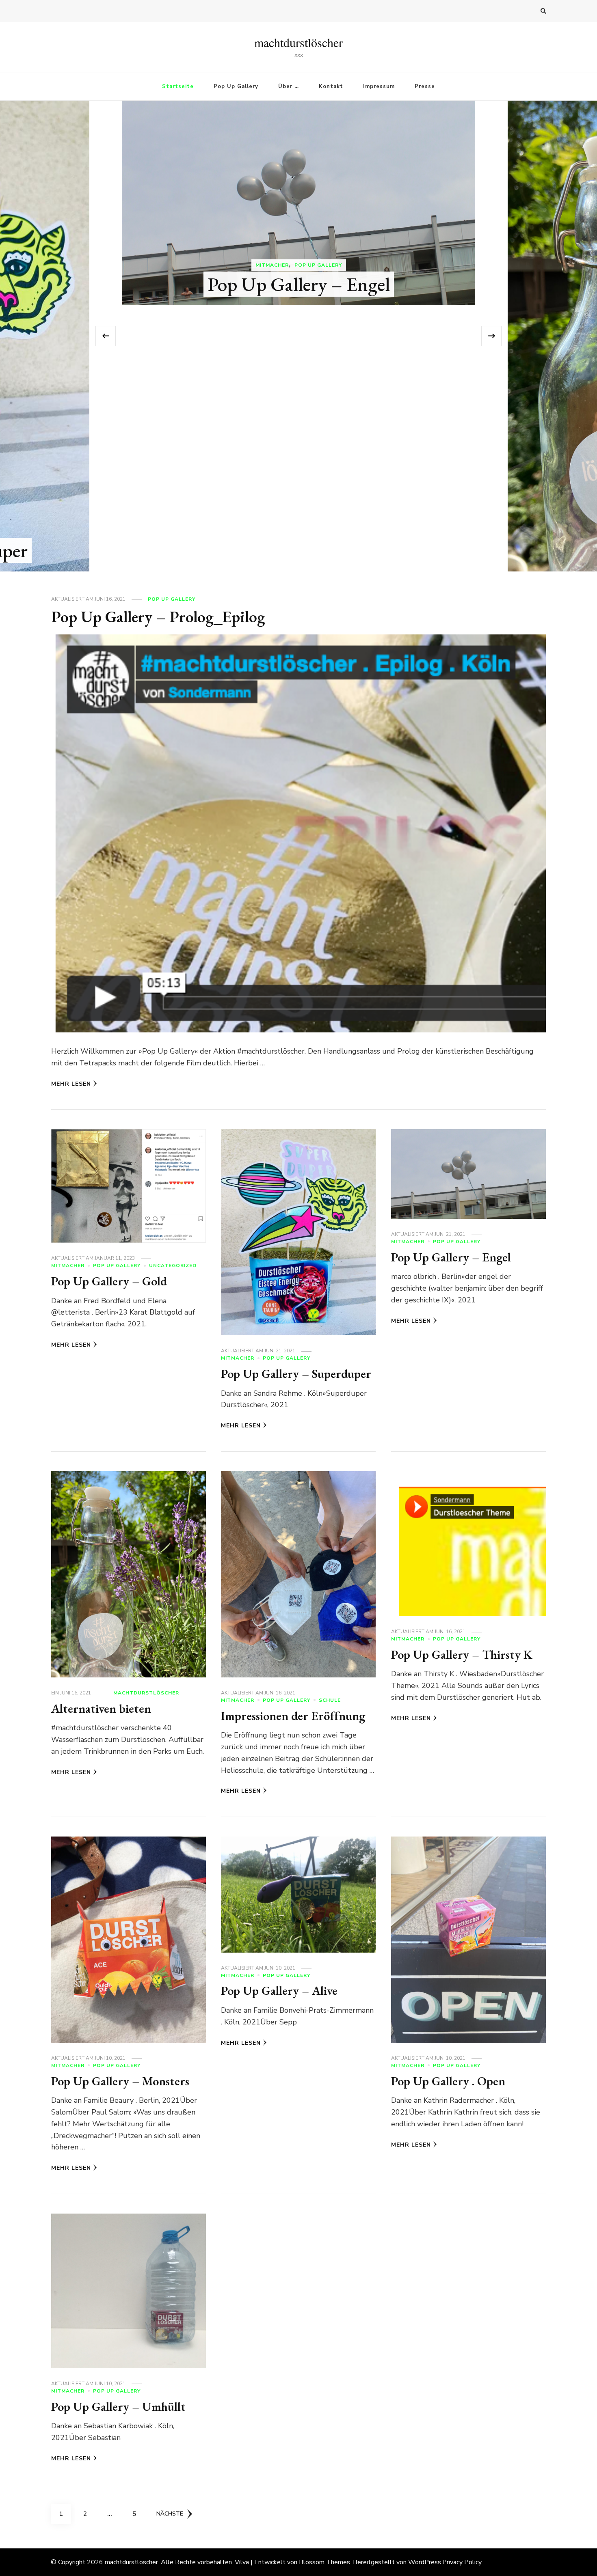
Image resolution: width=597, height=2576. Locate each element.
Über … (289, 86)
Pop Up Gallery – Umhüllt (118, 2407)
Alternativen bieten (298, 550)
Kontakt (331, 86)
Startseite (178, 86)
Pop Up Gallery (236, 86)
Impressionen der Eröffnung (293, 1716)
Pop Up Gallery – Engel (451, 1257)
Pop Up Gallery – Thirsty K (462, 1654)
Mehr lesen (71, 1084)
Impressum (379, 86)
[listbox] (298, 336)
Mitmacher (68, 1265)
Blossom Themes (324, 2562)
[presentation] (106, 336)
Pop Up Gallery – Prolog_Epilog (158, 617)
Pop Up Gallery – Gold (109, 1281)
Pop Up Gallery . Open (448, 2081)
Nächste (170, 2514)
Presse (425, 86)
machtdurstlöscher (298, 42)
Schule (330, 1700)
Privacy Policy (462, 2562)
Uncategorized (173, 1265)
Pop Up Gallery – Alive (279, 1991)
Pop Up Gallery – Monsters (120, 2081)
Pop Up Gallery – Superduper (296, 1374)
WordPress (425, 2562)
